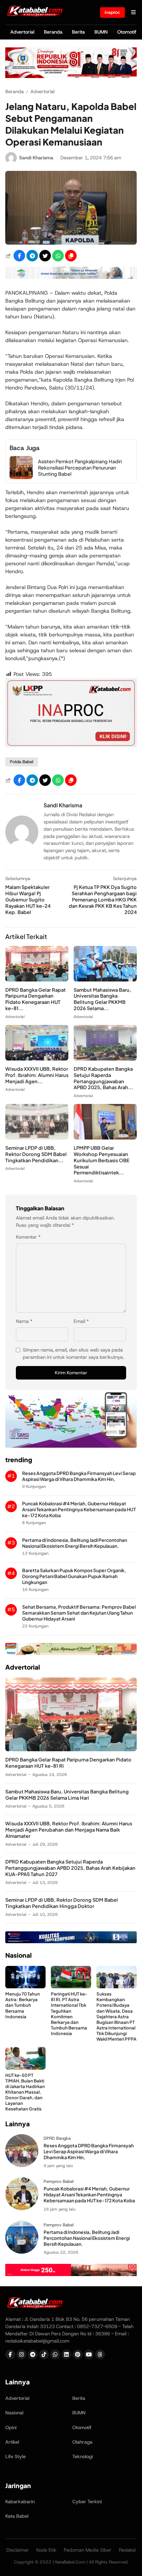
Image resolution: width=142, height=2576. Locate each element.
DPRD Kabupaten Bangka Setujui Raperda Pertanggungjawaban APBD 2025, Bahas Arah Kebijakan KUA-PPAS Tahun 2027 (70, 1868)
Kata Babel (17, 2516)
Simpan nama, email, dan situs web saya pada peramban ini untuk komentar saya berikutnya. (73, 1354)
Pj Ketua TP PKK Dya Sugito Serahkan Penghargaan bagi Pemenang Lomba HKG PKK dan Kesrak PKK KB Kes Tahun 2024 (103, 899)
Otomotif (127, 32)
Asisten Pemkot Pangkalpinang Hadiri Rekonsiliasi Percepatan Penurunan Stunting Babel (80, 468)
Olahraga (82, 2442)
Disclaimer (18, 2550)
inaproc (112, 12)
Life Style (16, 2456)
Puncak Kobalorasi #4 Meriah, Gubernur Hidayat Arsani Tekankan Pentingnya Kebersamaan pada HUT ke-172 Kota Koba (79, 1509)
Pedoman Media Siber (88, 2550)
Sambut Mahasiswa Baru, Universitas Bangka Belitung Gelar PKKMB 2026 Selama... (102, 999)
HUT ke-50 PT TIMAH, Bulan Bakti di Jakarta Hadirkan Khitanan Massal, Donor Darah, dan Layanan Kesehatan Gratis (25, 2092)
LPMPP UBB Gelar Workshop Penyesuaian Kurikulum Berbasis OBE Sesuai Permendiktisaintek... (102, 1160)
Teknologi (83, 2456)
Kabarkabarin (20, 2502)
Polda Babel (22, 762)
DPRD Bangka (57, 2138)
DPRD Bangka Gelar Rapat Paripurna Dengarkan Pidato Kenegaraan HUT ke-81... (35, 999)
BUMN (101, 32)
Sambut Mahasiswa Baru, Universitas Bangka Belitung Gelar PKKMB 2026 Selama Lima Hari (67, 1795)
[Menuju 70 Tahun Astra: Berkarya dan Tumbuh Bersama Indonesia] (25, 1986)
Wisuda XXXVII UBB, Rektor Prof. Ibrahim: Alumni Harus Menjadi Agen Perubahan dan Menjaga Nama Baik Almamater (69, 1830)
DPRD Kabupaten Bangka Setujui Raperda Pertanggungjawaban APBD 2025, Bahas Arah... (103, 1078)
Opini (11, 2428)
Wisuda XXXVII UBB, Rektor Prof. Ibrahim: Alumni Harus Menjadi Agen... (37, 1075)
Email (81, 1321)
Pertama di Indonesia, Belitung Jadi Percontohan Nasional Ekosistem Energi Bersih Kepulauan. (75, 1543)
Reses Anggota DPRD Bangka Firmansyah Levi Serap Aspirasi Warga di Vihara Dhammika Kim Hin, (79, 1476)
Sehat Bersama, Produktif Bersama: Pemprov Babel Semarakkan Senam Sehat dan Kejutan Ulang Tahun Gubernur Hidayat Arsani (79, 1613)
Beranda (53, 32)
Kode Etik (46, 2550)
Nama (24, 1321)
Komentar (28, 1237)
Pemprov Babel (59, 2181)
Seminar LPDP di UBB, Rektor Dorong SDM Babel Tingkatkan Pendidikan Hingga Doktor (62, 1903)
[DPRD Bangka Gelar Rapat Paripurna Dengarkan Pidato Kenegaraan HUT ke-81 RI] (37, 980)
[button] (71, 256)
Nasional (14, 2413)
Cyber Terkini (87, 2502)
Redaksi (127, 2550)
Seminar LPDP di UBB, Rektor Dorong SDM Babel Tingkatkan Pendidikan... (36, 1154)
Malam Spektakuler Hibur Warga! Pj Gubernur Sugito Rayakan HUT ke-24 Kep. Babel (28, 899)
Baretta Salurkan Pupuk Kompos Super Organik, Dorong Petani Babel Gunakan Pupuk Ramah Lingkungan (74, 1576)
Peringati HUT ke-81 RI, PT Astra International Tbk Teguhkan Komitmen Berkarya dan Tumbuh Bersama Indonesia (69, 2013)
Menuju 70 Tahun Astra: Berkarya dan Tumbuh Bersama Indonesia (23, 2005)
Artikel (12, 2442)
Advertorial (22, 32)
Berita (78, 32)
